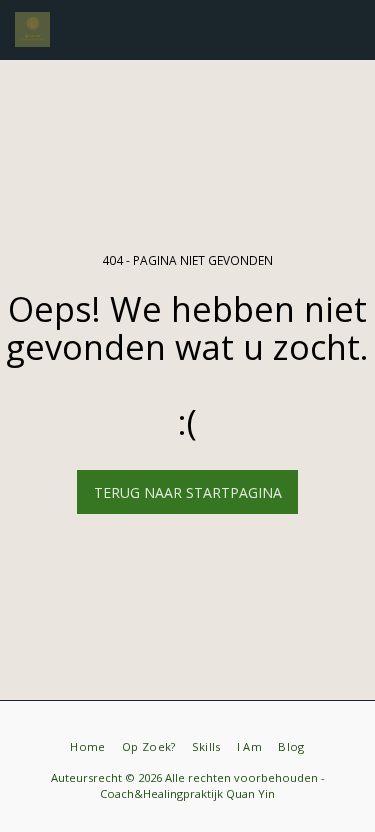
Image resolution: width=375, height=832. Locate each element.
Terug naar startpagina (188, 492)
